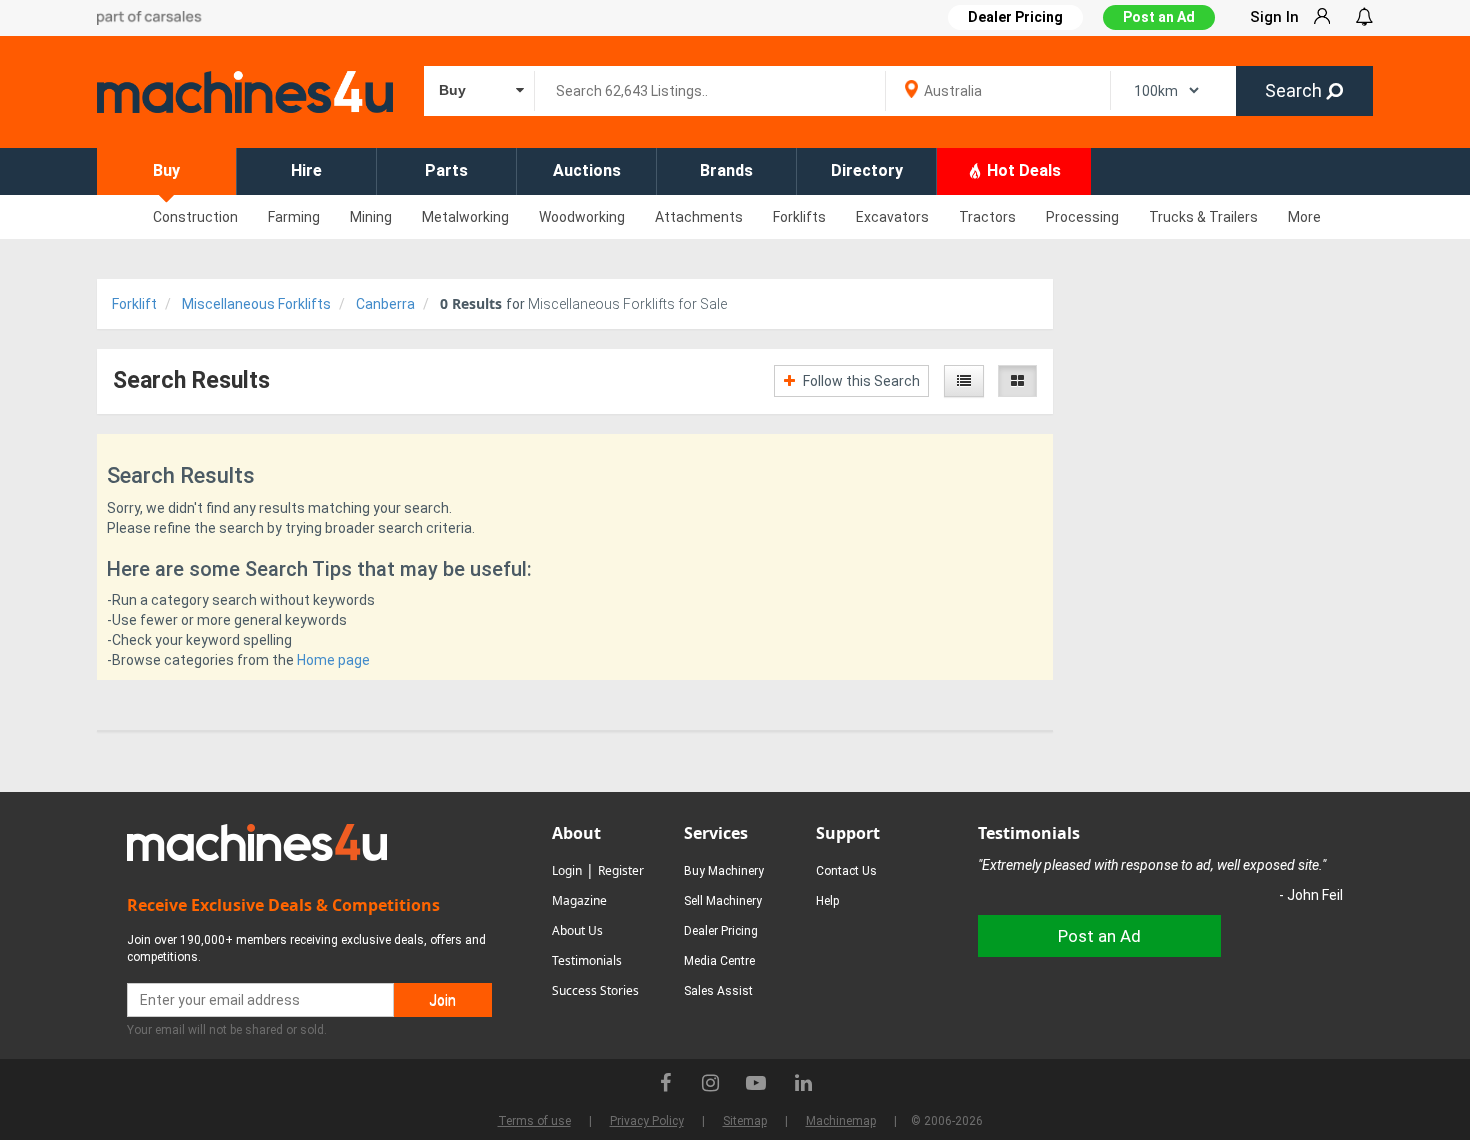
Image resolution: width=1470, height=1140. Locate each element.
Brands (726, 170)
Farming (294, 217)
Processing (1082, 217)
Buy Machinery (724, 871)
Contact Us (846, 871)
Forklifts (799, 217)
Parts (446, 170)
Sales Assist (718, 991)
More (1304, 217)
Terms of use (534, 1121)
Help (827, 901)
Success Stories (595, 990)
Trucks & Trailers (1203, 217)
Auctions (587, 170)
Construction (195, 217)
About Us (577, 930)
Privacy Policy (647, 1121)
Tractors (987, 217)
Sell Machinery (723, 901)
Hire (306, 170)
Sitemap (745, 1121)
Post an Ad (1159, 17)
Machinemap (841, 1121)
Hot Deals (1022, 170)
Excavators (892, 217)
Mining (371, 217)
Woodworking (582, 217)
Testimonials (587, 960)
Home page (333, 660)
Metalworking (465, 217)
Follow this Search (860, 381)
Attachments (699, 217)
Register (621, 870)
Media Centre (719, 961)
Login (567, 870)
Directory (867, 170)
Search (1295, 90)
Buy (166, 170)
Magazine (579, 900)
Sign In (1274, 17)
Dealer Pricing (721, 931)
